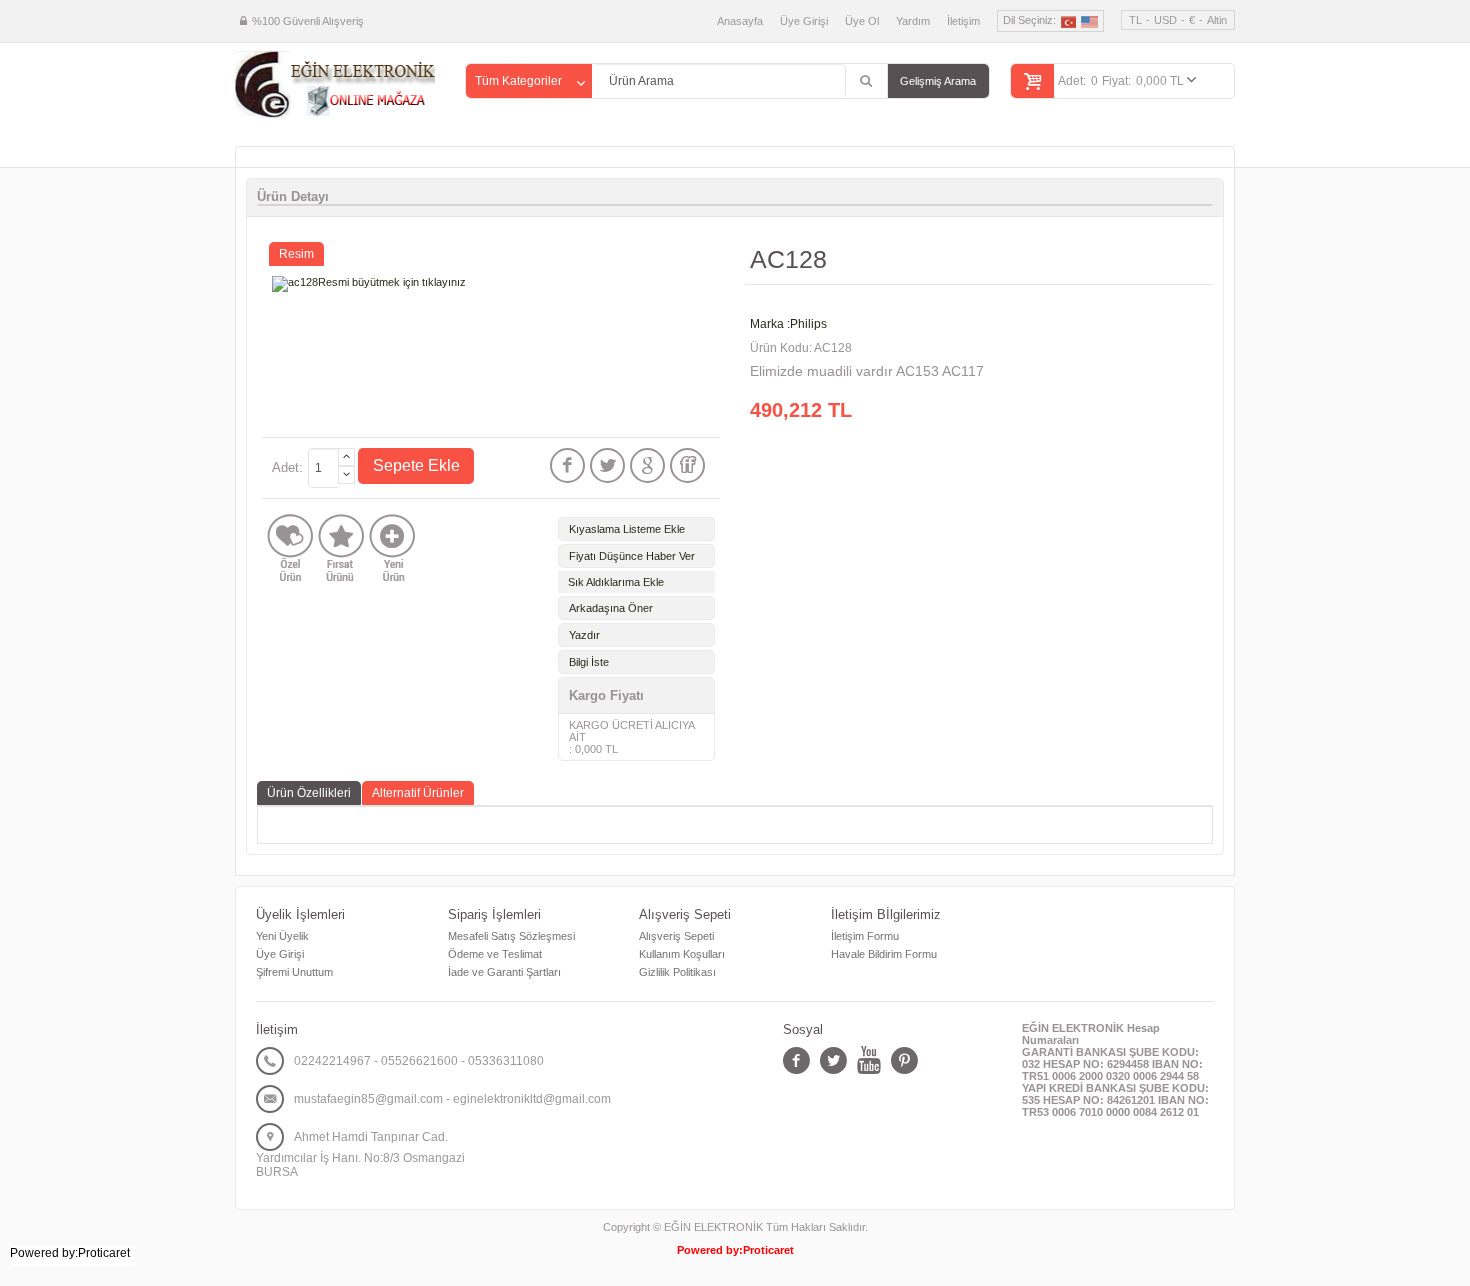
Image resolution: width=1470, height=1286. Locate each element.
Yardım (913, 21)
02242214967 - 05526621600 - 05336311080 (419, 1061)
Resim (296, 254)
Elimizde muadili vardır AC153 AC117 (867, 371)
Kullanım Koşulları (682, 954)
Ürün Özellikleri (309, 793)
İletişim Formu (865, 936)
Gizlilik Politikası (677, 972)
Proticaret (768, 1250)
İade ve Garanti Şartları (504, 972)
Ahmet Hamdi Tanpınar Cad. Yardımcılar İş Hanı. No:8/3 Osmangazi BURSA (360, 1154)
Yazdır (584, 635)
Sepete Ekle (416, 465)
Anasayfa (740, 21)
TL (1135, 20)
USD (1165, 20)
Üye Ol (862, 21)
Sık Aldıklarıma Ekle (616, 582)
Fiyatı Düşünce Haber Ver (632, 556)
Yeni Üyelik (282, 936)
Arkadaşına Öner (611, 608)
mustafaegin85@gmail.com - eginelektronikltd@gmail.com (452, 1099)
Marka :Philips (788, 324)
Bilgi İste (589, 662)
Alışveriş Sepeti (676, 936)
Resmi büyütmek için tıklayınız (392, 282)
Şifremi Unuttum (294, 972)
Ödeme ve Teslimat (495, 954)
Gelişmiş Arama (938, 81)
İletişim (963, 21)
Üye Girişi (804, 21)
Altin (1217, 20)
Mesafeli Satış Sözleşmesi (511, 936)
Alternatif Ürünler (418, 793)
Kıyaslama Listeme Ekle (627, 529)
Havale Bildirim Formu (884, 954)
